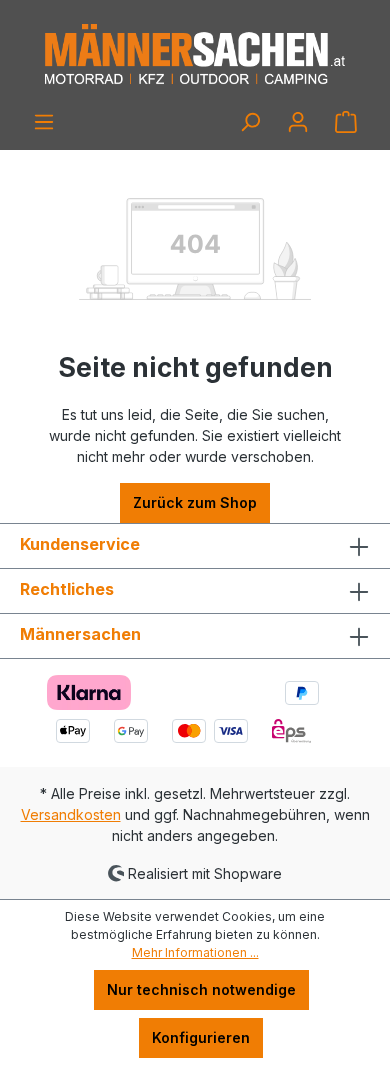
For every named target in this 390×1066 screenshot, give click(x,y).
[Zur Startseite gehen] (195, 55)
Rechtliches (67, 589)
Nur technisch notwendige (201, 989)
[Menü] (44, 122)
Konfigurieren (201, 1037)
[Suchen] (250, 122)
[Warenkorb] (346, 122)
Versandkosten (71, 814)
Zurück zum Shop (195, 502)
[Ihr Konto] (298, 122)
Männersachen (80, 634)
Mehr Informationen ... (195, 952)
